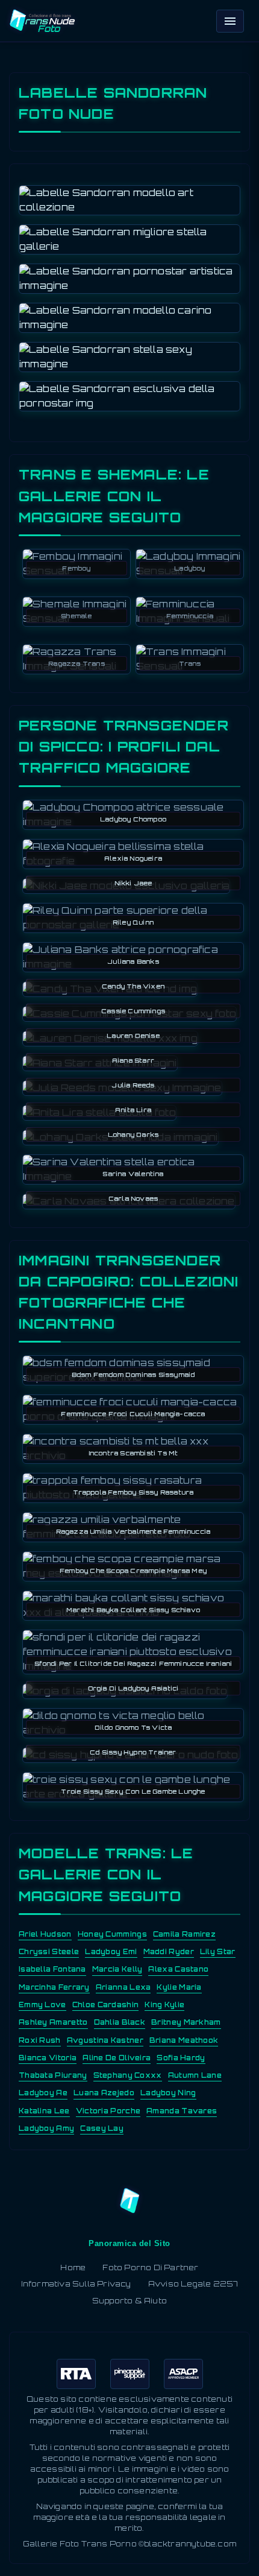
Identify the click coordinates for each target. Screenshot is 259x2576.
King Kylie (164, 2005)
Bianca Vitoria (48, 2058)
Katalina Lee (44, 2111)
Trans (190, 663)
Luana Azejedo (104, 2093)
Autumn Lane (195, 2075)
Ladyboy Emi (111, 1952)
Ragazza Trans (76, 663)
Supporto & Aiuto (129, 2301)
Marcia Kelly (117, 1969)
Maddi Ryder (169, 1952)
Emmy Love (42, 2005)
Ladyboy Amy (46, 2128)
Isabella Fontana (52, 1969)
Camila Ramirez (184, 1934)
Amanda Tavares (182, 2111)
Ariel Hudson (45, 1934)
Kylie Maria (179, 1987)
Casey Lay (102, 2128)
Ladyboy (189, 568)
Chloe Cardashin (106, 2005)
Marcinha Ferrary (54, 1987)
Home (73, 2267)
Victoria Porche (108, 2111)
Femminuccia (190, 616)
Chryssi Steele (49, 1952)
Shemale (76, 616)
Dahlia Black (120, 2022)
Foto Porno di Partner (150, 2267)
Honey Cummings (112, 1934)
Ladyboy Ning (168, 2093)
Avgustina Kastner (105, 2040)
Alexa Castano (178, 1969)
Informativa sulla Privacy (76, 2284)
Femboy (76, 568)
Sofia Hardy (181, 2058)
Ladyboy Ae (43, 2093)
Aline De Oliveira (117, 2058)
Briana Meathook (184, 2040)
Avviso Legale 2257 (193, 2284)
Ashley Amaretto (53, 2022)
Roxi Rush (40, 2040)
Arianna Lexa (123, 1987)
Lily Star (218, 1952)
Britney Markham (186, 2022)
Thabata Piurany (53, 2075)
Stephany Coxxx (128, 2075)
